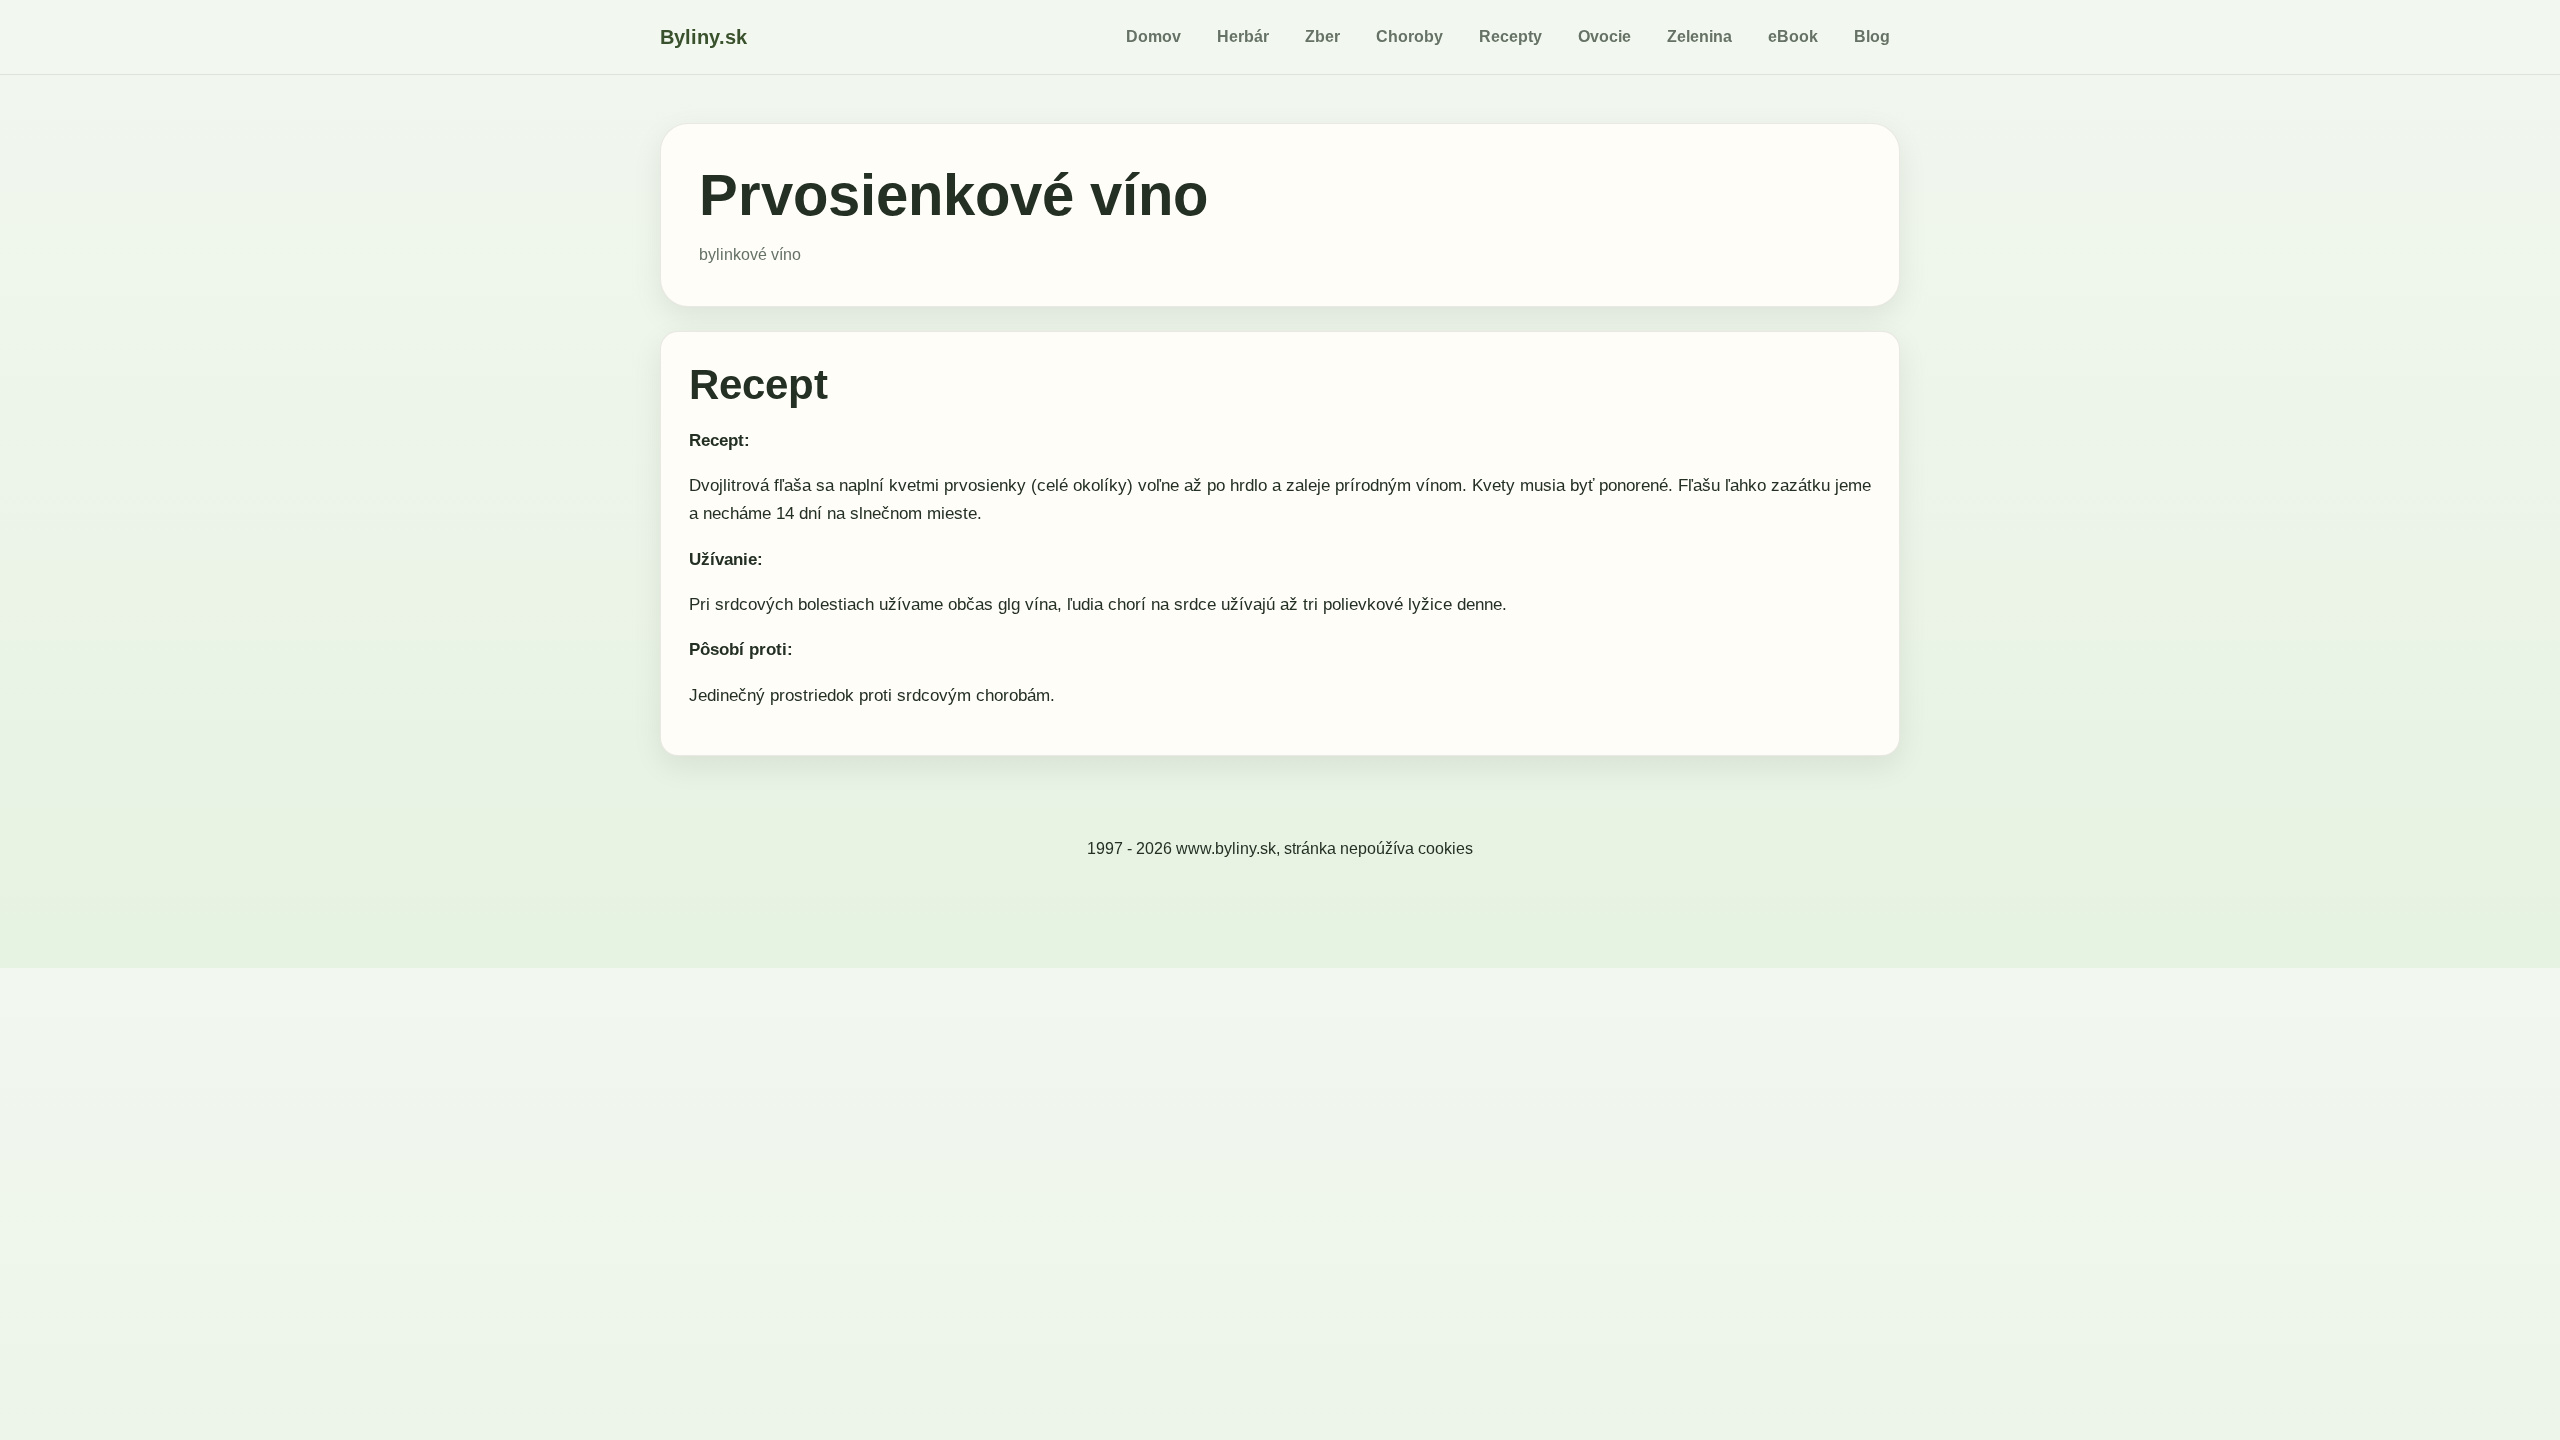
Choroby (1409, 36)
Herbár (1243, 36)
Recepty (1510, 36)
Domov (1153, 36)
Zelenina (1699, 36)
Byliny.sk (703, 37)
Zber (1322, 36)
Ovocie (1604, 36)
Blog (1872, 36)
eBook (1793, 36)
